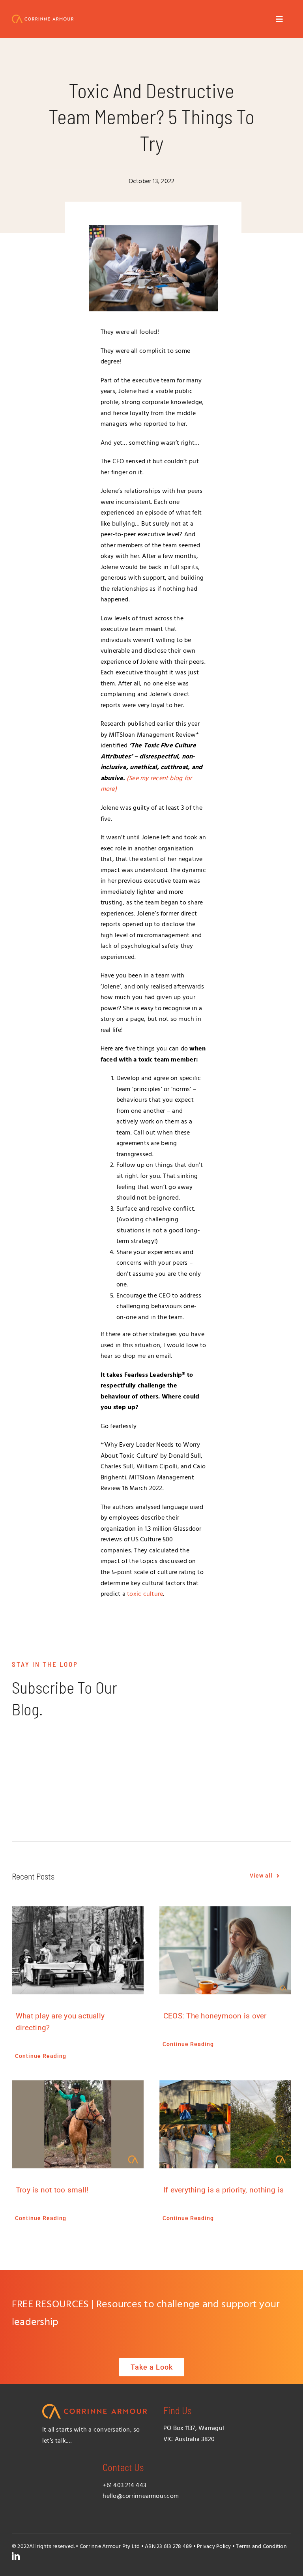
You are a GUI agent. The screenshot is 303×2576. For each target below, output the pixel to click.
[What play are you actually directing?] (78, 1950)
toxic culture (145, 1594)
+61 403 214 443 (124, 2486)
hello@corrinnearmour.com (141, 2496)
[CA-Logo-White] (43, 18)
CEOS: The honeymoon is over (215, 2016)
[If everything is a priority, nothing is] (225, 2124)
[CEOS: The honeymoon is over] (225, 1950)
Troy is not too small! (52, 2190)
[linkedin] (16, 2556)
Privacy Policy (214, 2547)
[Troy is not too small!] (78, 2124)
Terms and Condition (261, 2547)
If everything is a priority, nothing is (224, 2190)
